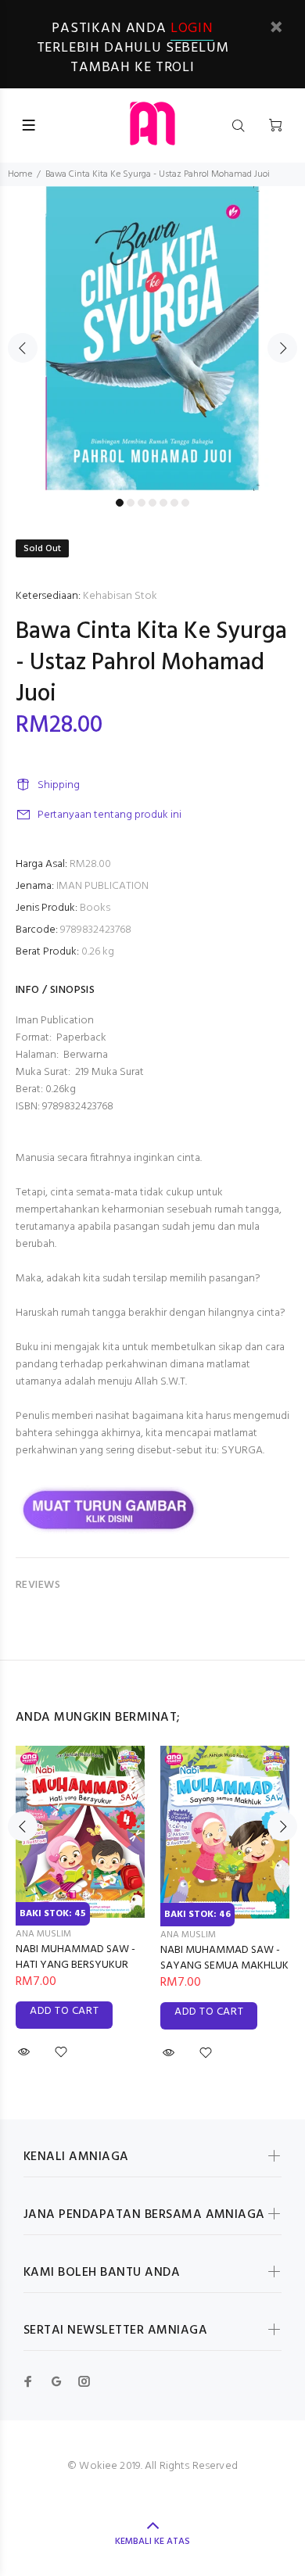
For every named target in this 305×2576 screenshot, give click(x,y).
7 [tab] (185, 503)
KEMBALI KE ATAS (152, 2542)
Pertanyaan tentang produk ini (109, 815)
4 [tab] (152, 503)
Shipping (59, 785)
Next (282, 348)
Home (20, 174)
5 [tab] (163, 503)
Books (95, 908)
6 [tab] (174, 503)
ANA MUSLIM (43, 1934)
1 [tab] (120, 503)
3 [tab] (142, 503)
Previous (23, 348)
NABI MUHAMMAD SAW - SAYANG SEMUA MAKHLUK (224, 1958)
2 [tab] (131, 503)
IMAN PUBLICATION (102, 886)
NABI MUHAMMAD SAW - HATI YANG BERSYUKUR (75, 1957)
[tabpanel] (152, 339)
